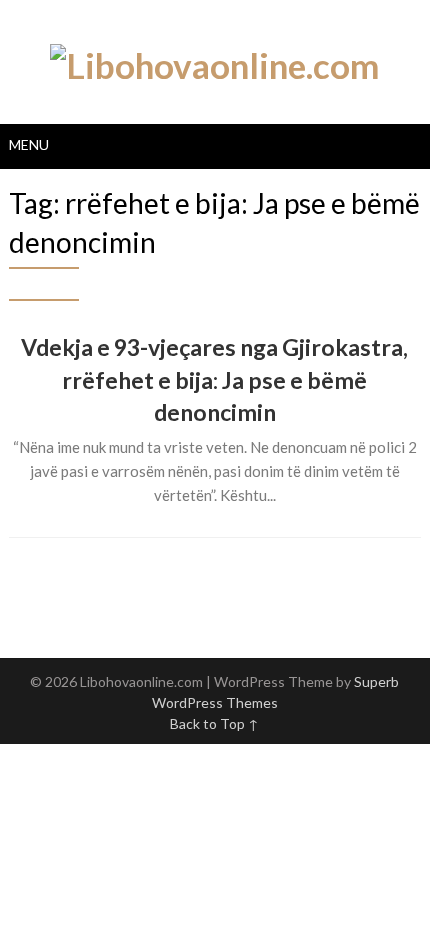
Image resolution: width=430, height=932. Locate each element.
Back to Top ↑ (214, 723)
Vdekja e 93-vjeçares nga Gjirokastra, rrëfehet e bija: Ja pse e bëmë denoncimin (214, 379)
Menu (29, 144)
